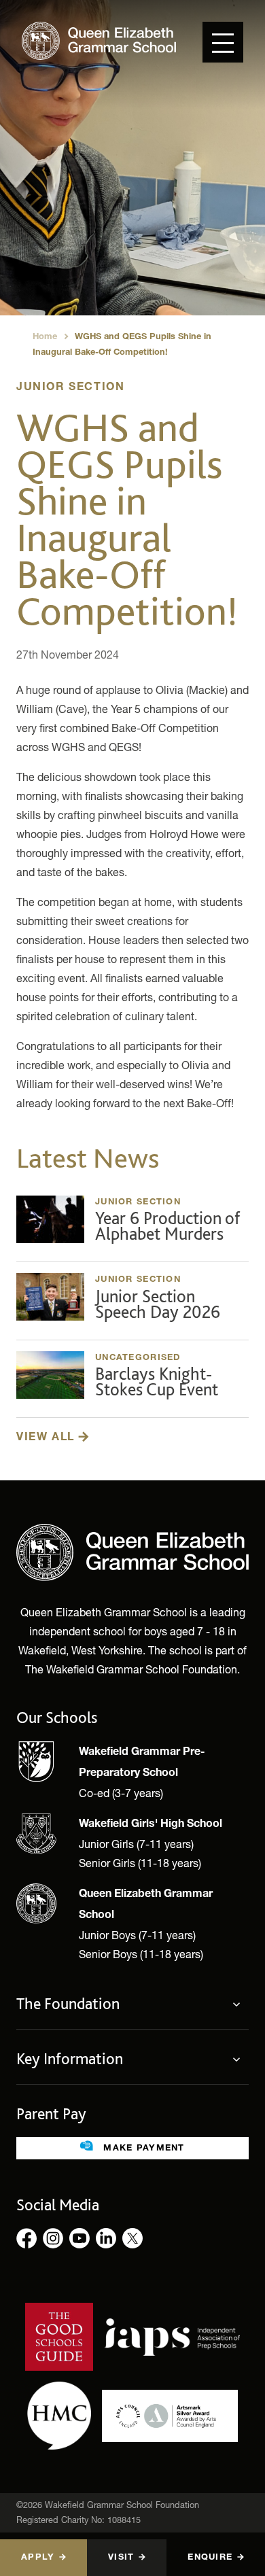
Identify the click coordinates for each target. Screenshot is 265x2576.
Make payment (142, 2149)
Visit (121, 2558)
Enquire (210, 2558)
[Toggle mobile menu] (223, 42)
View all (47, 1438)
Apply (38, 2558)
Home (45, 337)
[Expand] (241, 2004)
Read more (132, 1223)
